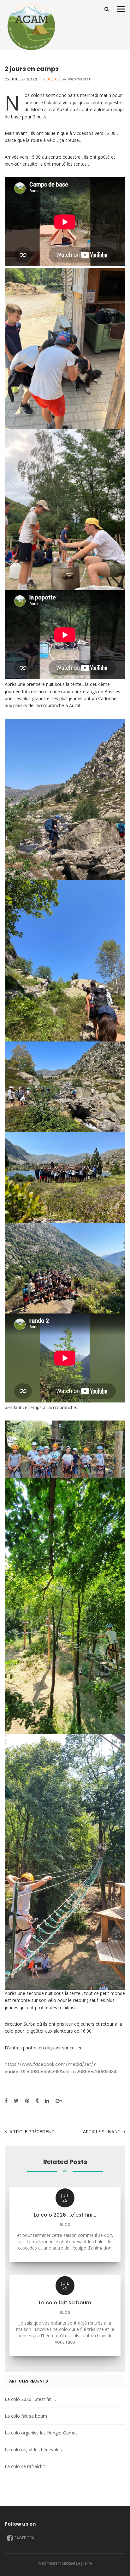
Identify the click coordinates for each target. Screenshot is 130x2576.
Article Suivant (102, 2132)
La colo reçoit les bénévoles (33, 2449)
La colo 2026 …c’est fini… (30, 2399)
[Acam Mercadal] (30, 26)
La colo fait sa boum (26, 2416)
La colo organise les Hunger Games (41, 2433)
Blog (52, 79)
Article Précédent (32, 2132)
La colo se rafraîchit (25, 2466)
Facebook (24, 2538)
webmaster (80, 79)
